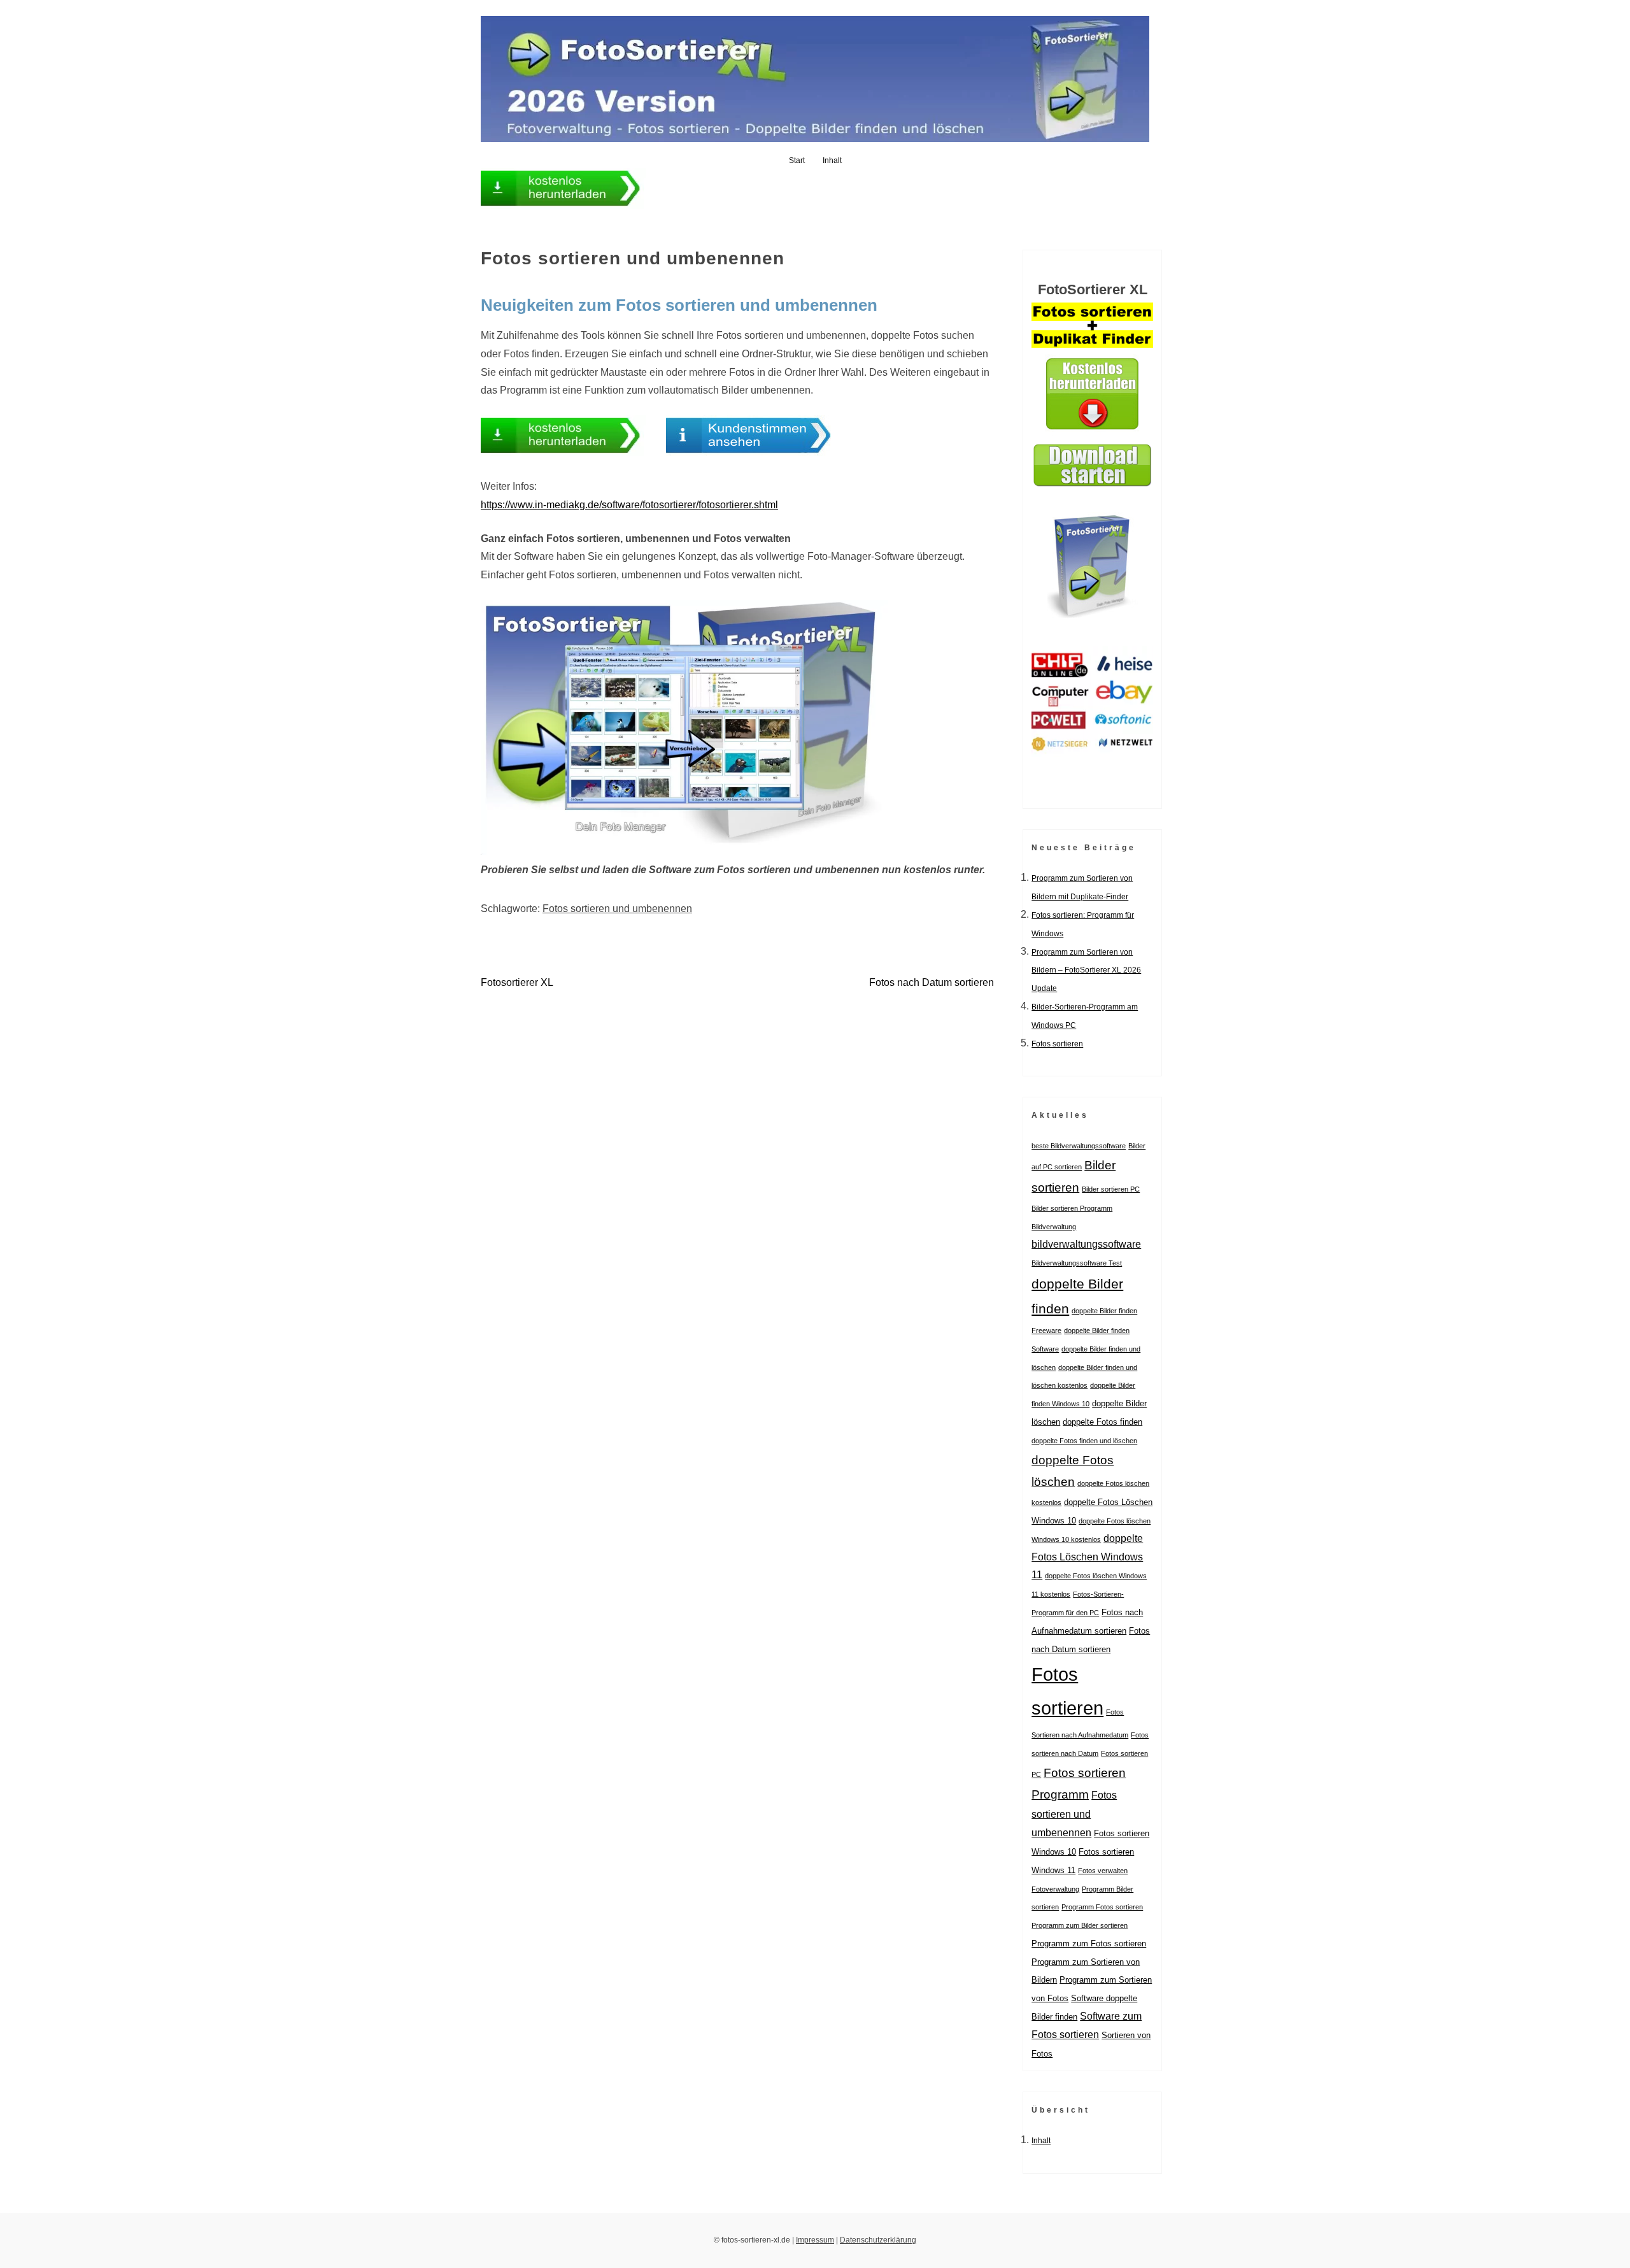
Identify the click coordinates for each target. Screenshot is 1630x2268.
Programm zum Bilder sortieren (1080, 1925)
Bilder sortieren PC (1111, 1189)
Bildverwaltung (1054, 1227)
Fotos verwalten (1103, 1871)
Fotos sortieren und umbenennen (617, 909)
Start (797, 160)
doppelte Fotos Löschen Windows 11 (1087, 1557)
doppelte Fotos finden (1102, 1422)
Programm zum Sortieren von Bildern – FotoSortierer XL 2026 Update (1086, 971)
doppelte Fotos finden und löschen (1084, 1441)
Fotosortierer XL (517, 982)
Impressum (815, 2240)
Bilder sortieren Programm (1072, 1208)
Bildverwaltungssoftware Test (1077, 1263)
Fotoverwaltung (1055, 1889)
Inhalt (832, 160)
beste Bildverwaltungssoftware (1079, 1146)
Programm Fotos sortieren (1102, 1907)
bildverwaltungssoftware (1086, 1244)
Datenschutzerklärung (878, 2240)
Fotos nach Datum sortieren (932, 982)
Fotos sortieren (1057, 1044)
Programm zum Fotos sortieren (1089, 1943)
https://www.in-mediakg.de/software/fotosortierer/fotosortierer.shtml (629, 505)
